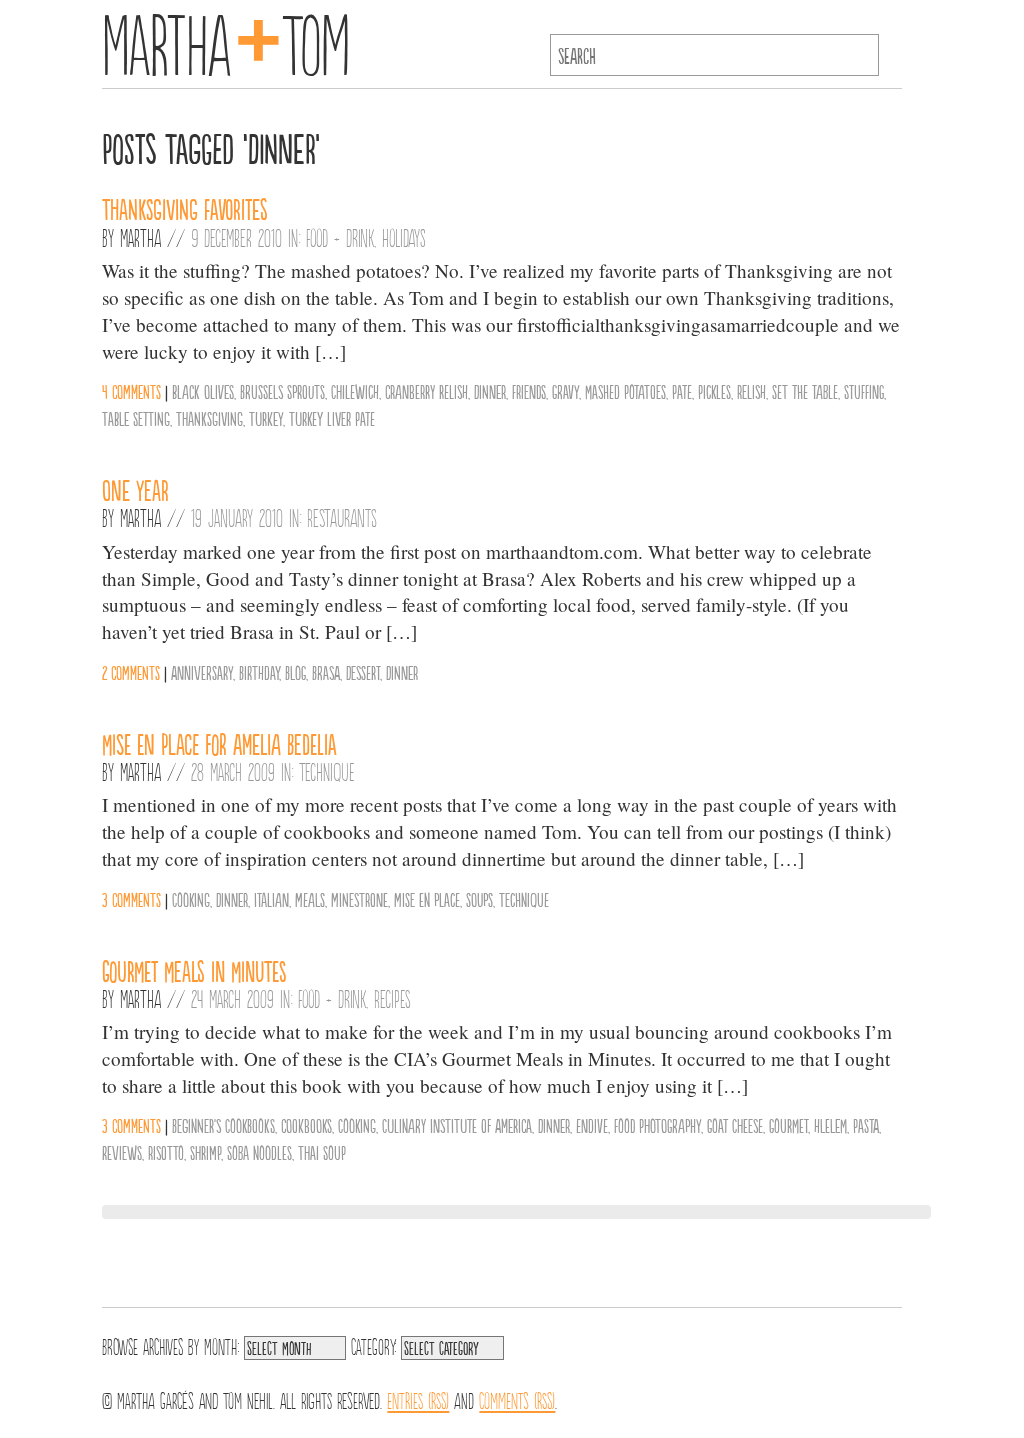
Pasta (866, 1125)
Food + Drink (340, 237)
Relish (751, 391)
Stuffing (864, 391)
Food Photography (657, 1125)
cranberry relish (426, 391)
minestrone (359, 899)
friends (529, 391)
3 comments (131, 899)
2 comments (131, 672)
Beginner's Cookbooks (223, 1125)
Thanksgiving (209, 418)
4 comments (131, 391)
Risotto (166, 1152)
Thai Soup (322, 1152)
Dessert (363, 672)
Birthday (259, 672)
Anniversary (202, 672)
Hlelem (830, 1125)
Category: (373, 1345)
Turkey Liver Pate (332, 418)
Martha (140, 237)
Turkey (266, 418)
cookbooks (306, 1125)
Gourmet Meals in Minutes (194, 970)
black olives (203, 391)
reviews (122, 1152)
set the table (805, 391)
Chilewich (355, 391)
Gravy (565, 391)
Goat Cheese (735, 1125)
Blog (295, 672)
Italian (271, 899)
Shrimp (205, 1152)
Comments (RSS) (517, 1399)
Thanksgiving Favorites (185, 208)
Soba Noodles (259, 1152)
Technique (327, 771)
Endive (592, 1125)
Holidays (404, 237)
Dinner (490, 391)
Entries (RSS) (418, 1399)
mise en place (427, 899)
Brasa (326, 672)
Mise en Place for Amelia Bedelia (219, 743)
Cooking (191, 899)
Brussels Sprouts (282, 391)
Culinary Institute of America (457, 1125)
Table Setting (136, 418)
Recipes (392, 998)
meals (310, 899)
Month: (221, 1345)
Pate (682, 391)
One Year (135, 489)
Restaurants (342, 517)
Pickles (714, 391)
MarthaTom (225, 40)
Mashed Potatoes (625, 391)
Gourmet (788, 1125)
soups (479, 899)
